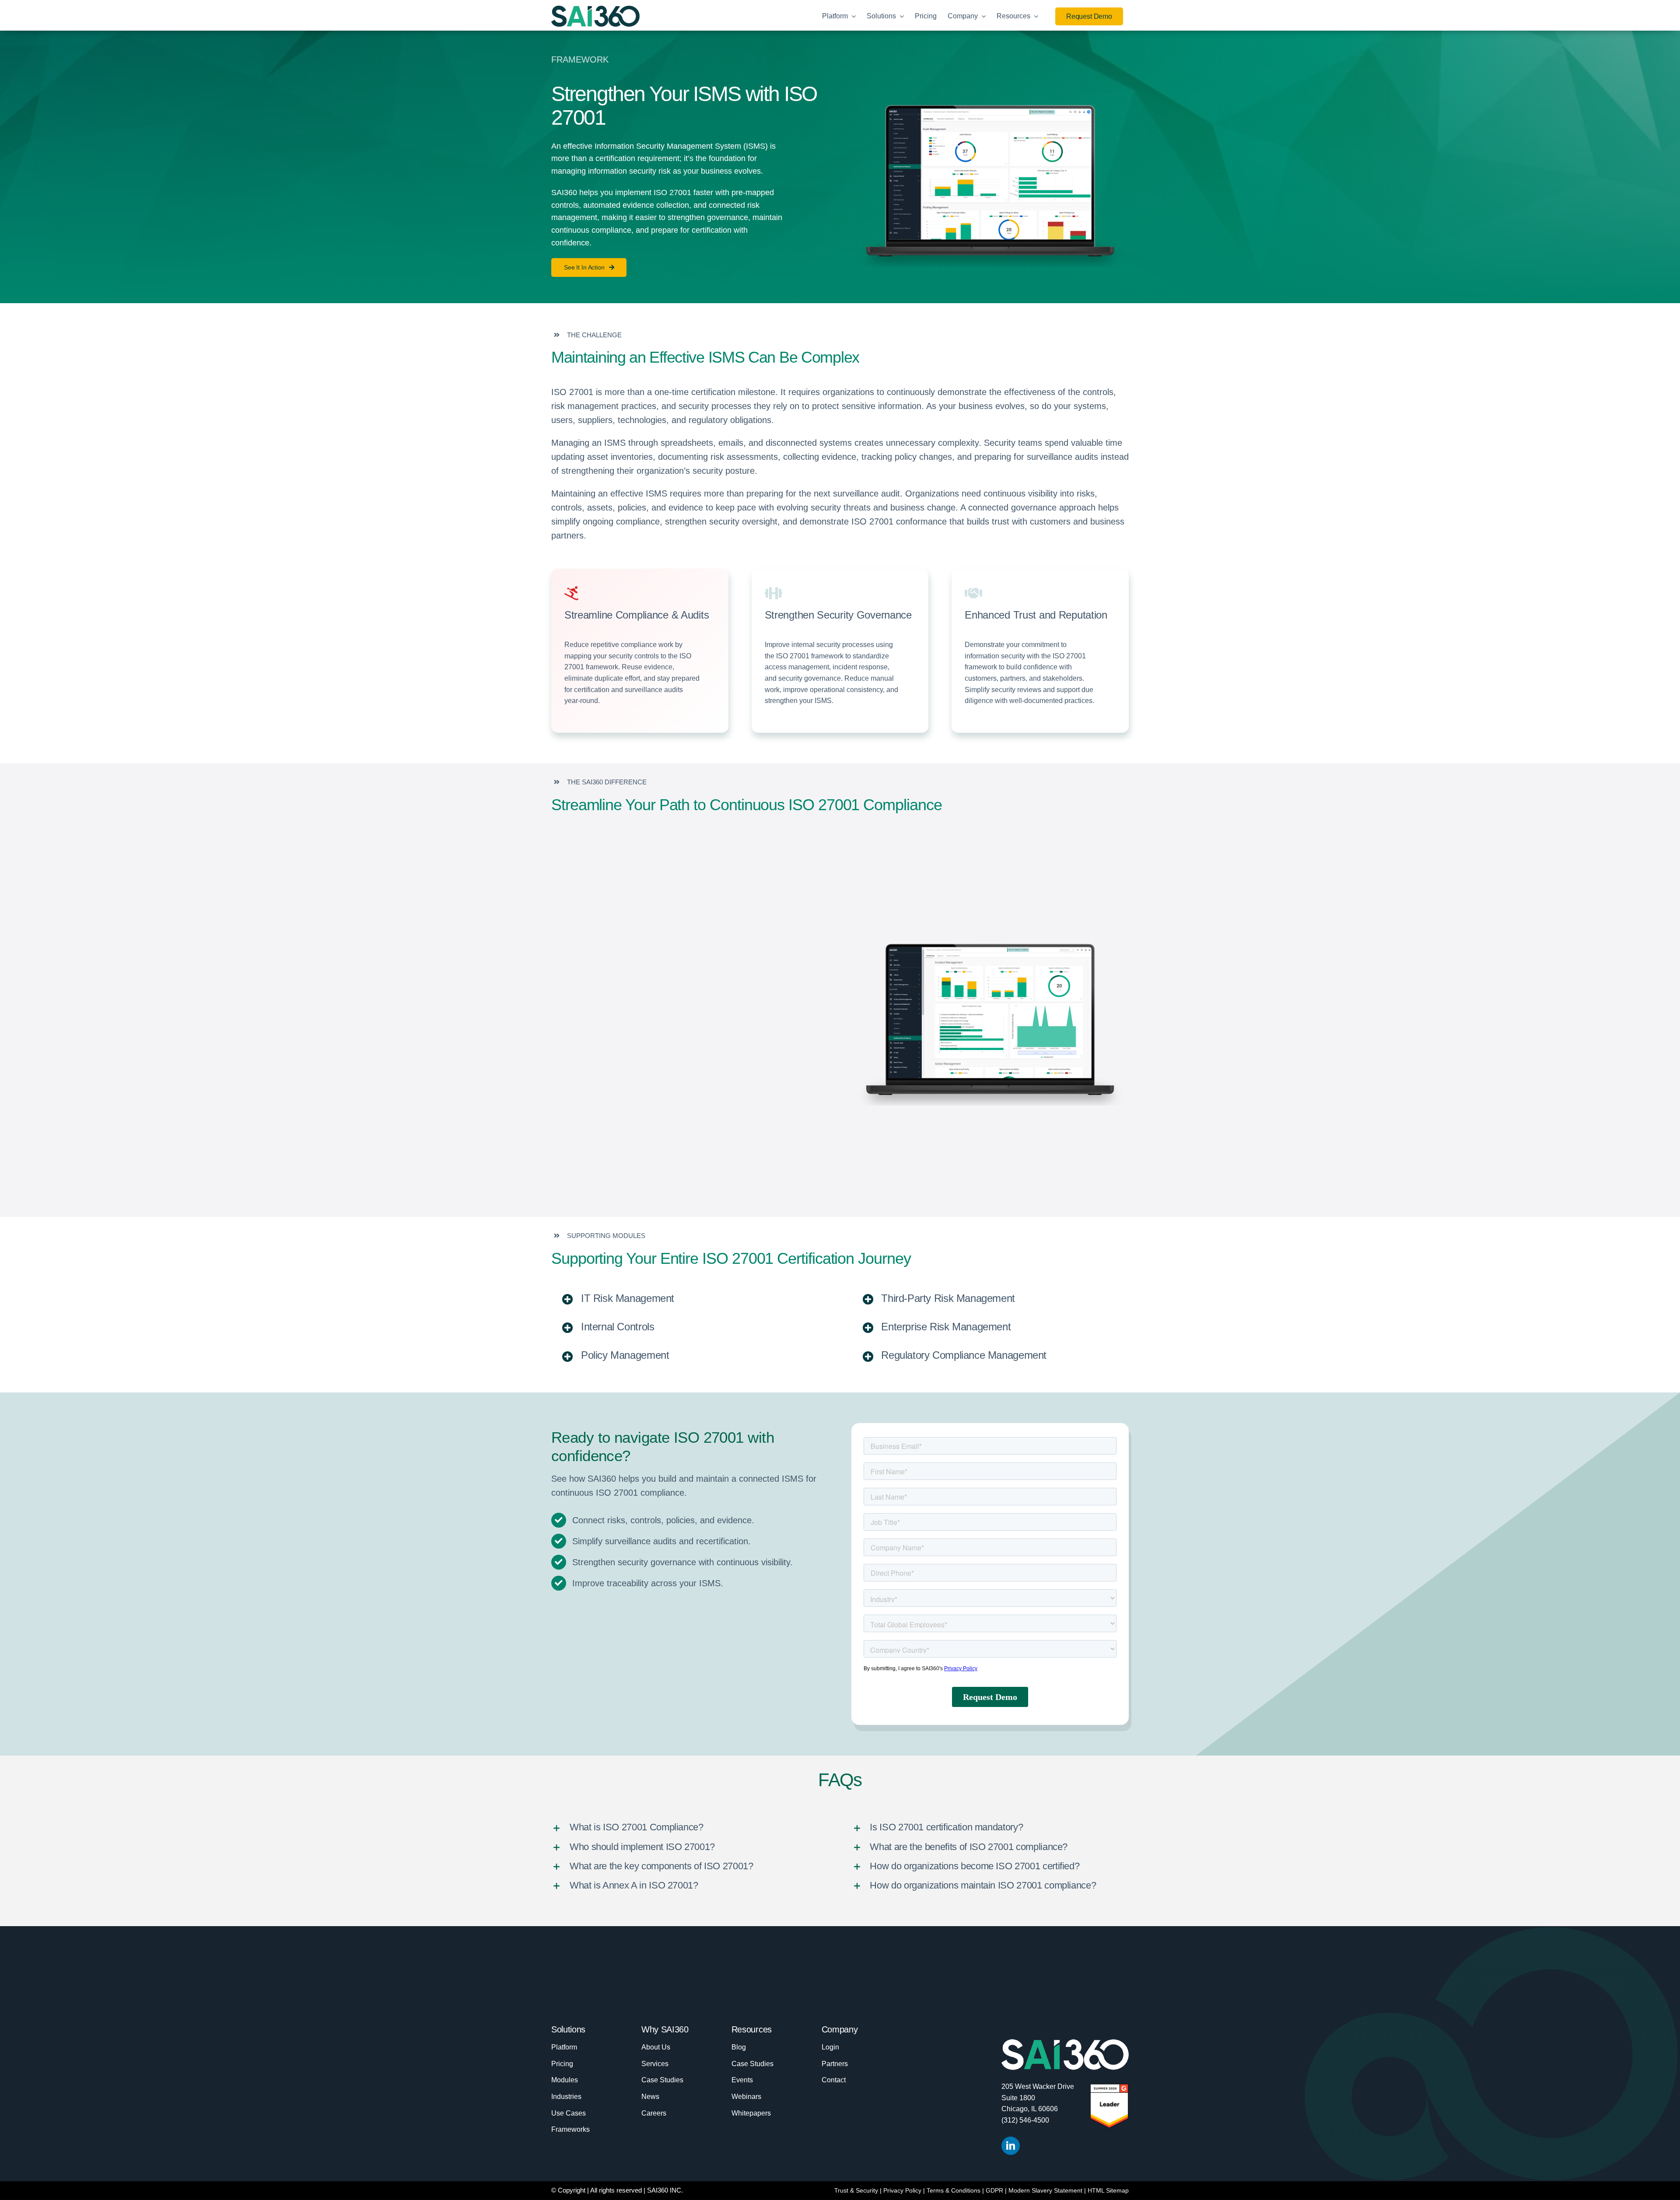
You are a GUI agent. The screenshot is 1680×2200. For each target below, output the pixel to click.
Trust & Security (856, 2190)
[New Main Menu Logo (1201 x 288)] (595, 10)
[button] (690, 1299)
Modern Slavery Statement (1045, 2190)
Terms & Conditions (954, 2190)
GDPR (994, 2190)
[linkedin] (1011, 2146)
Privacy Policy (902, 2190)
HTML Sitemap (1108, 2190)
